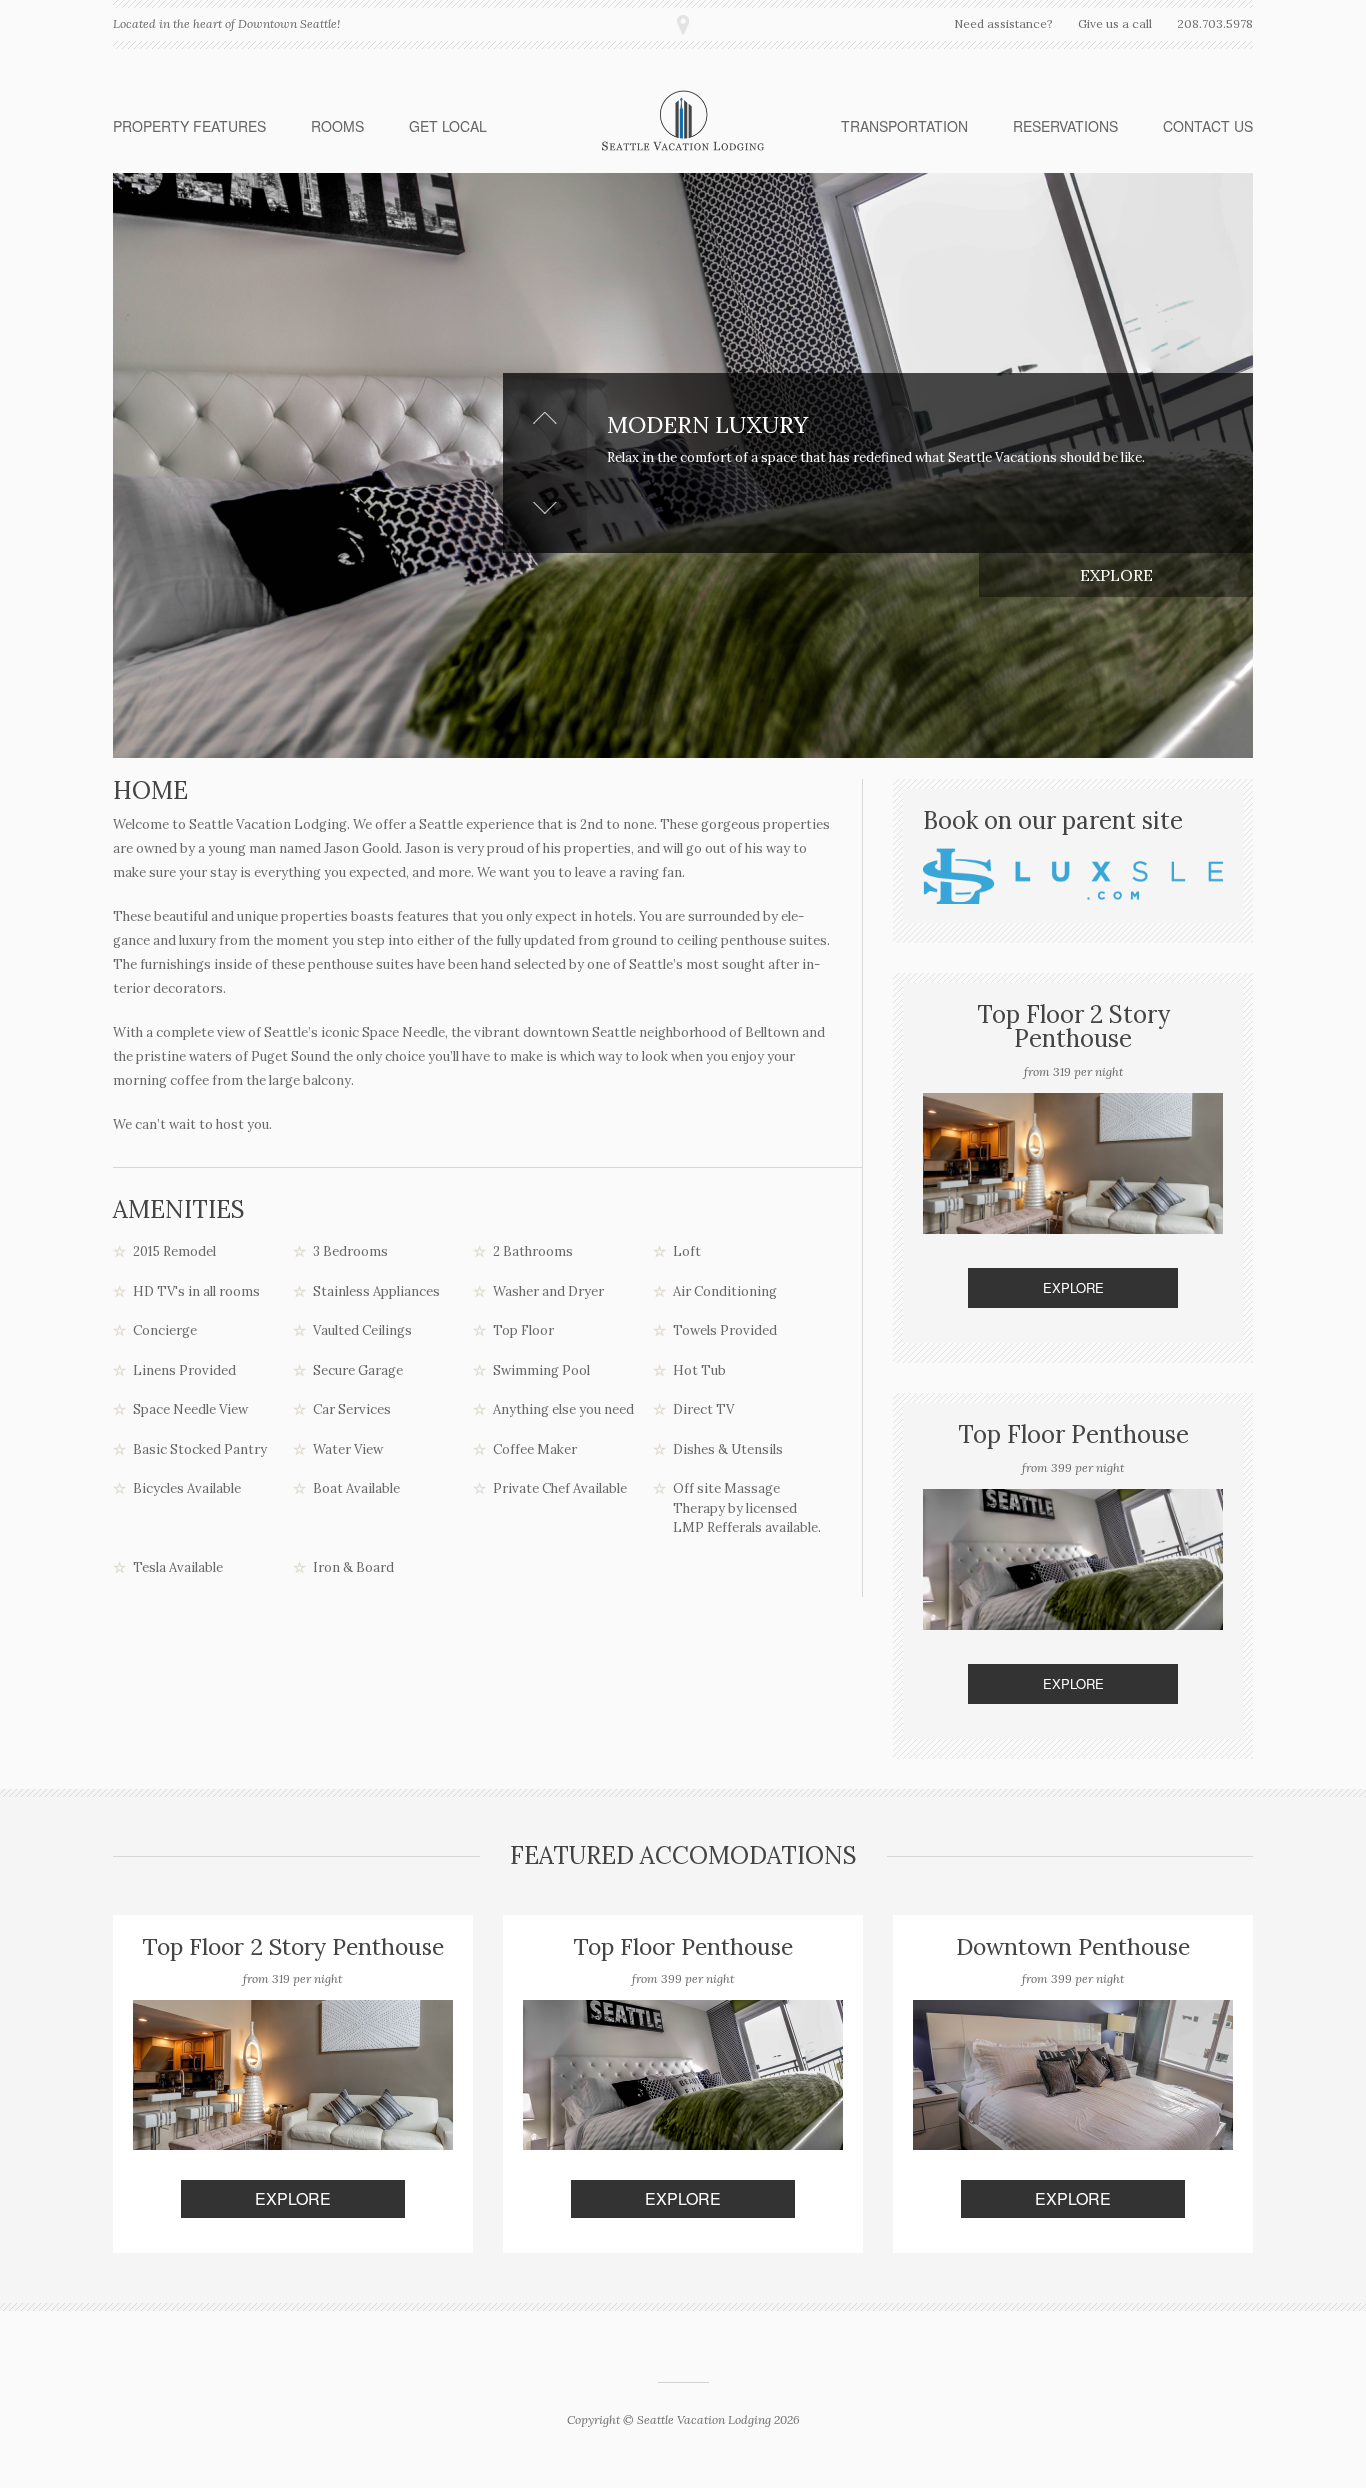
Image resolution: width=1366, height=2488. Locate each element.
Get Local (448, 126)
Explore (1116, 575)
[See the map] (683, 25)
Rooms (337, 126)
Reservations (1065, 126)
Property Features (189, 126)
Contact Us (1208, 126)
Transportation (904, 126)
